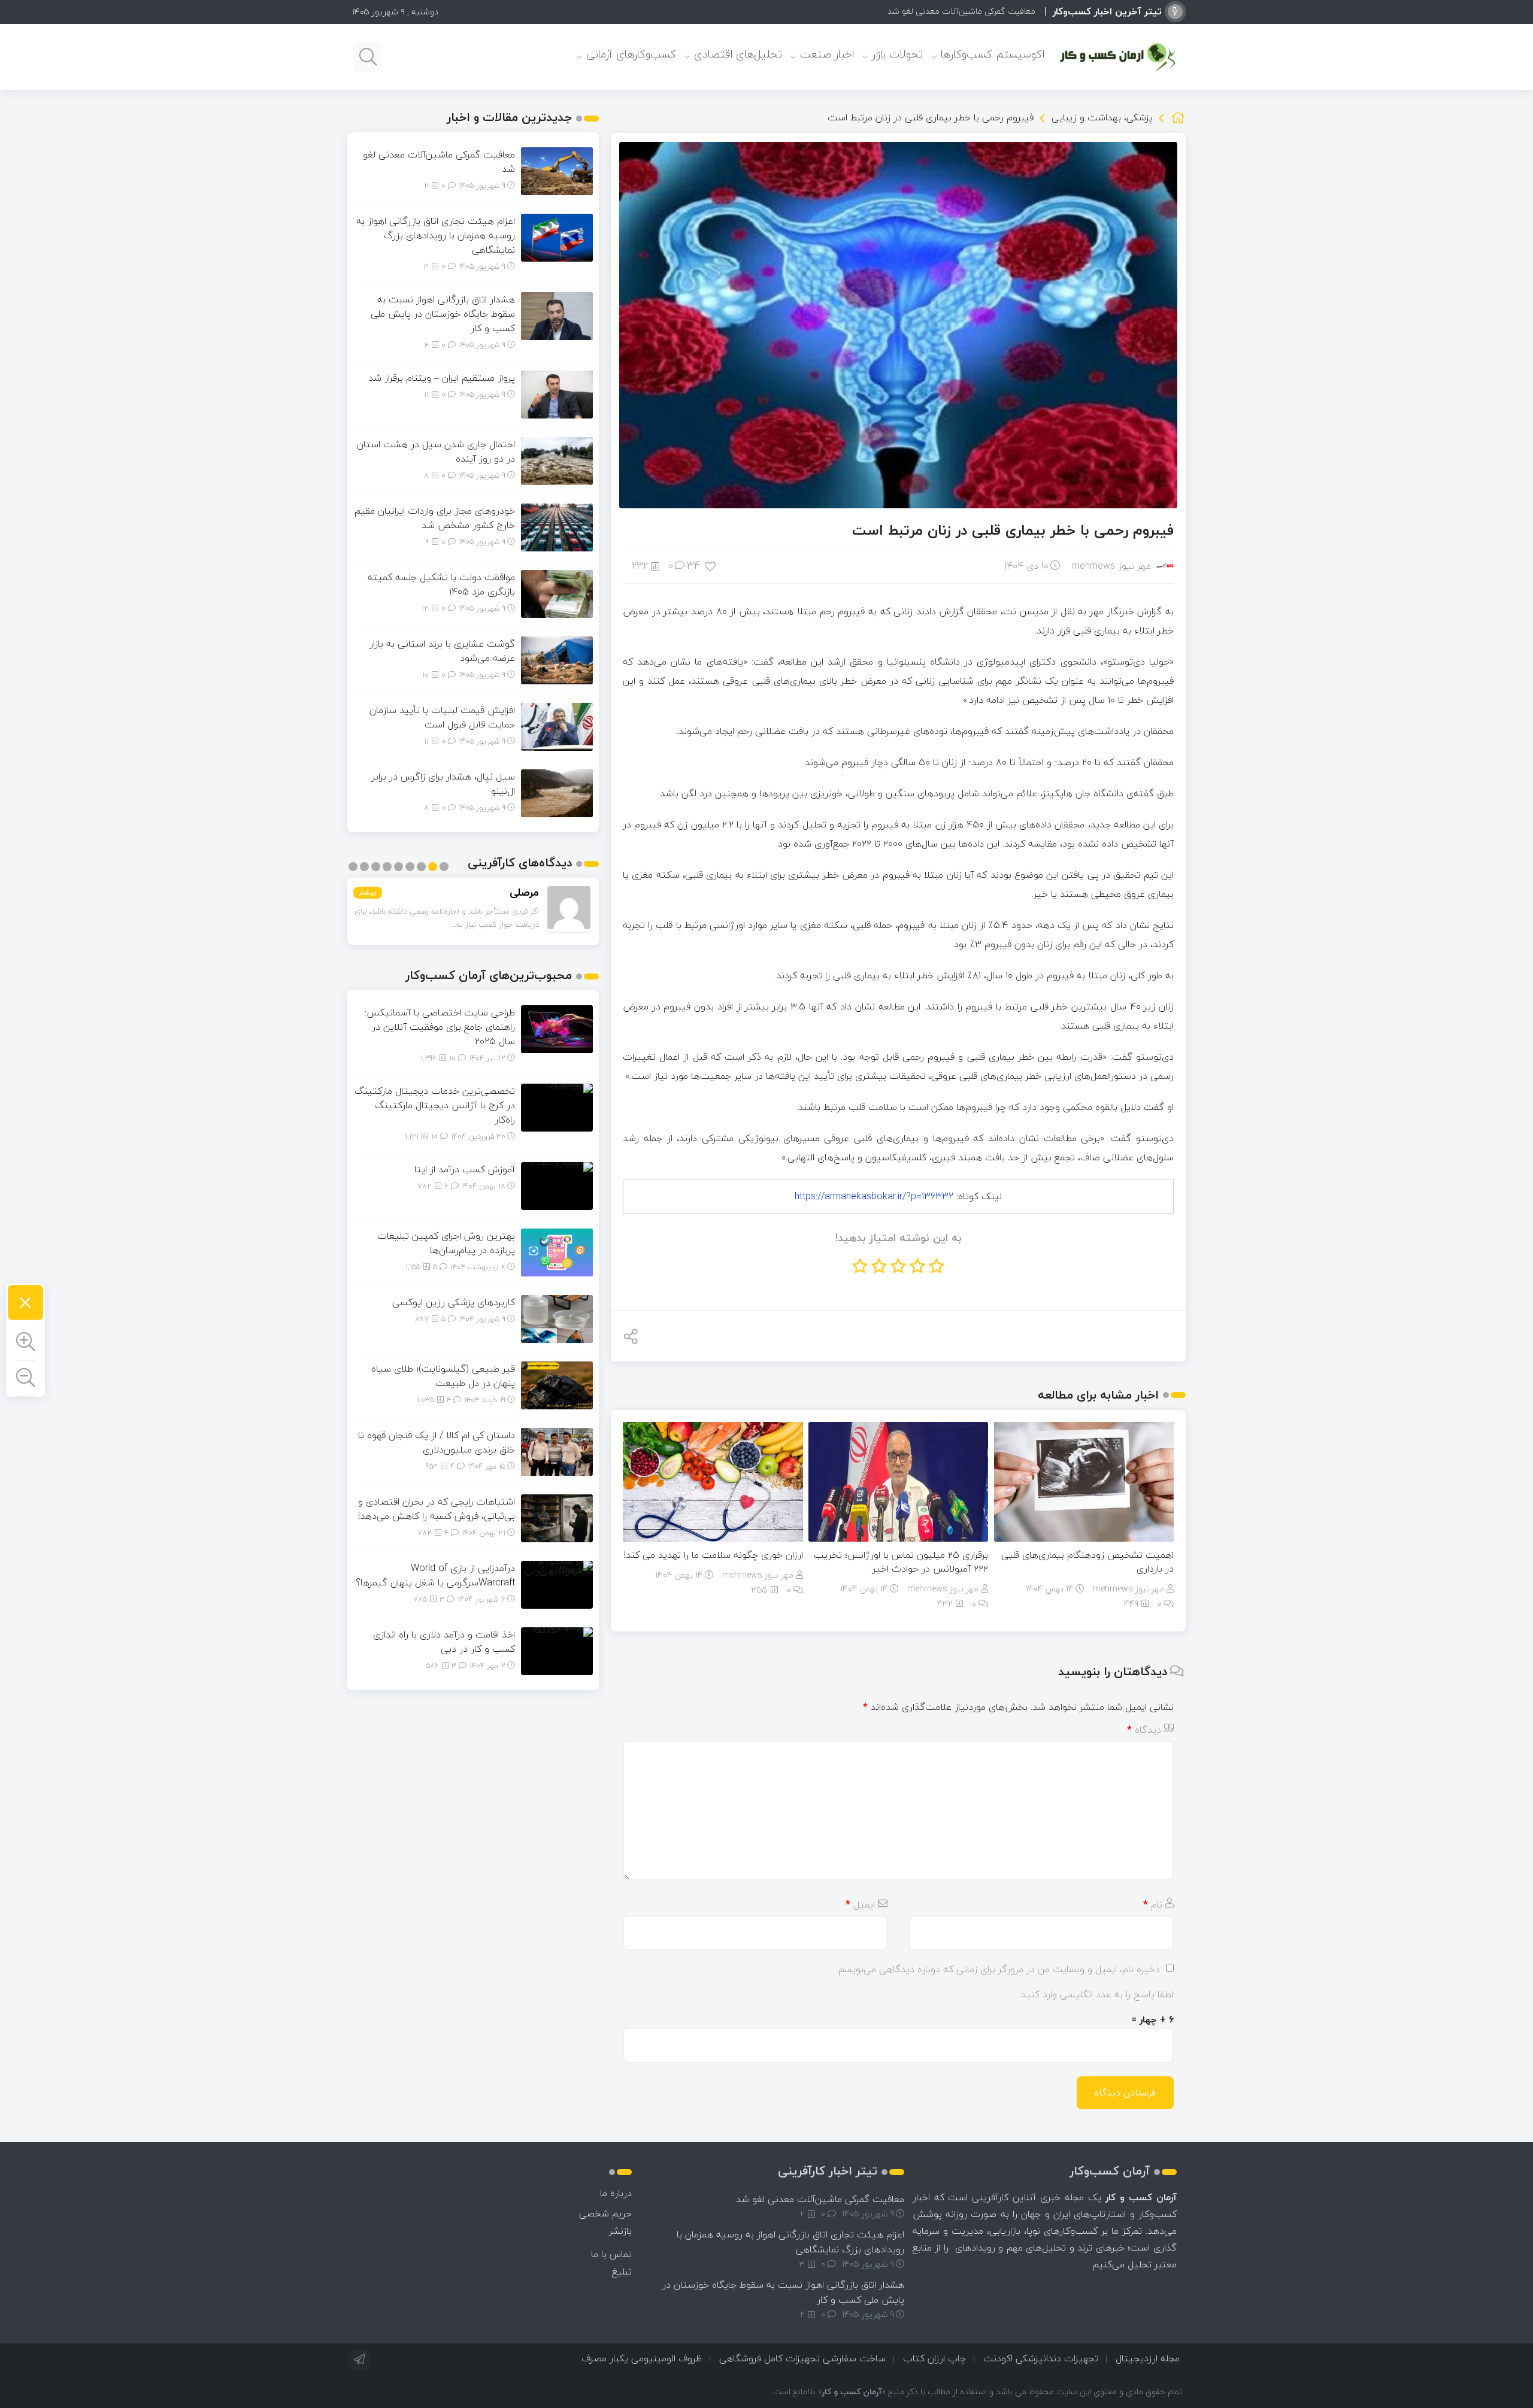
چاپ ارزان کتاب (934, 2358)
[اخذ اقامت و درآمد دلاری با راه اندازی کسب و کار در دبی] (557, 1650)
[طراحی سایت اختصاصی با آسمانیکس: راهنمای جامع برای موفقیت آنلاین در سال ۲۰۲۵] (557, 1028)
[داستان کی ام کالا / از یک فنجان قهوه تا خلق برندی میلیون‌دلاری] (557, 1451)
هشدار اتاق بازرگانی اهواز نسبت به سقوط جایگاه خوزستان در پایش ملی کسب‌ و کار (443, 314)
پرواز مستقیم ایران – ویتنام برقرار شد (442, 378)
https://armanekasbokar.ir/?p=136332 (874, 1196)
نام (1153, 1904)
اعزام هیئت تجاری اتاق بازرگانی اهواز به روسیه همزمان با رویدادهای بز (914, 11)
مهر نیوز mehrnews (1111, 566)
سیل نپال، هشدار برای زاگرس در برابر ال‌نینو (443, 784)
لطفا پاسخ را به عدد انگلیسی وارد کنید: (1096, 1994)
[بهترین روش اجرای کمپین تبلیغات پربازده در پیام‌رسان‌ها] (557, 1251)
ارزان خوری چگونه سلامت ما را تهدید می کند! (714, 1555)
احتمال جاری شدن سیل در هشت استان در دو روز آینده (436, 451)
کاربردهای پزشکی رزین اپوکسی (454, 1302)
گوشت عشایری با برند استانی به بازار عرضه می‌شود (442, 651)
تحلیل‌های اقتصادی (738, 54)
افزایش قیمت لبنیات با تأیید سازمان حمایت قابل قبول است (442, 717)
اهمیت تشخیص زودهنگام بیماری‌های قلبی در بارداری (1087, 1562)
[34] (711, 565)
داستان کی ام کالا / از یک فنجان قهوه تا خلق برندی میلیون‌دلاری (437, 1442)
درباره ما (616, 2193)
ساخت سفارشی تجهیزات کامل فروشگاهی (802, 2358)
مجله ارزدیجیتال (1148, 2358)
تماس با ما (611, 2254)
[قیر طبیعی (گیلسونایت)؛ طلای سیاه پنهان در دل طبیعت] (557, 1384)
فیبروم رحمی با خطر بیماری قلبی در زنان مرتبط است (1013, 530)
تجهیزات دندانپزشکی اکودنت (1041, 2358)
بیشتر (368, 892)
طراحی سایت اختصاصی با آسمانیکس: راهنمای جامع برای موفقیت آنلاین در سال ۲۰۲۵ (440, 1027)
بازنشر (620, 2231)
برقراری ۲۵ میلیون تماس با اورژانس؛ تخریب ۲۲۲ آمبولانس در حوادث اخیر (901, 1562)
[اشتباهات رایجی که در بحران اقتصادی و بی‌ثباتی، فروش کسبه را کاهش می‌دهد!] (557, 1517)
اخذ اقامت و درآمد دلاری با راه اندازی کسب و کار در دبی (444, 1642)
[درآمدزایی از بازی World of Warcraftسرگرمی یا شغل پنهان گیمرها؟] (557, 1584)
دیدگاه (1144, 1730)
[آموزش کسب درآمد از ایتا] (557, 1185)
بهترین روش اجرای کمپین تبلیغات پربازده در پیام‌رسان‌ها (446, 1243)
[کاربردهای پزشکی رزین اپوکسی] (557, 1318)
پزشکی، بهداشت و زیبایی (1102, 117)
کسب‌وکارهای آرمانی (631, 54)
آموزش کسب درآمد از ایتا (465, 1169)
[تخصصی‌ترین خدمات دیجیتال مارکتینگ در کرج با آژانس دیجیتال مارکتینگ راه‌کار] (557, 1106)
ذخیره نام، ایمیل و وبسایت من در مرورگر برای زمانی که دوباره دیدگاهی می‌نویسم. (998, 1969)
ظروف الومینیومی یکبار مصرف (642, 2358)
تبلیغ (622, 2271)
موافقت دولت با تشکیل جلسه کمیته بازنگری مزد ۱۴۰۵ (441, 584)
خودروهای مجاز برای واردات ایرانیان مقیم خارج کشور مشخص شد (435, 518)
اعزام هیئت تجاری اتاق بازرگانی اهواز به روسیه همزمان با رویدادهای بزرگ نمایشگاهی (436, 235)
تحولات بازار (897, 54)
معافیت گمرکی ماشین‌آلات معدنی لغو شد (439, 162)
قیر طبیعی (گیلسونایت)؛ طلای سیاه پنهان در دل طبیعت (443, 1376)
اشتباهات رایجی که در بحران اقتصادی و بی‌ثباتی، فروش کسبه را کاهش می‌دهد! (437, 1509)
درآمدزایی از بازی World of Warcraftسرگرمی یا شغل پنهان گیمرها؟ (435, 1575)
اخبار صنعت (827, 54)
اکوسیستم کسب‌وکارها (993, 54)
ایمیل (860, 1904)
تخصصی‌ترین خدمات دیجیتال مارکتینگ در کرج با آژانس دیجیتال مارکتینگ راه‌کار (435, 1105)
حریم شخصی (605, 2213)
